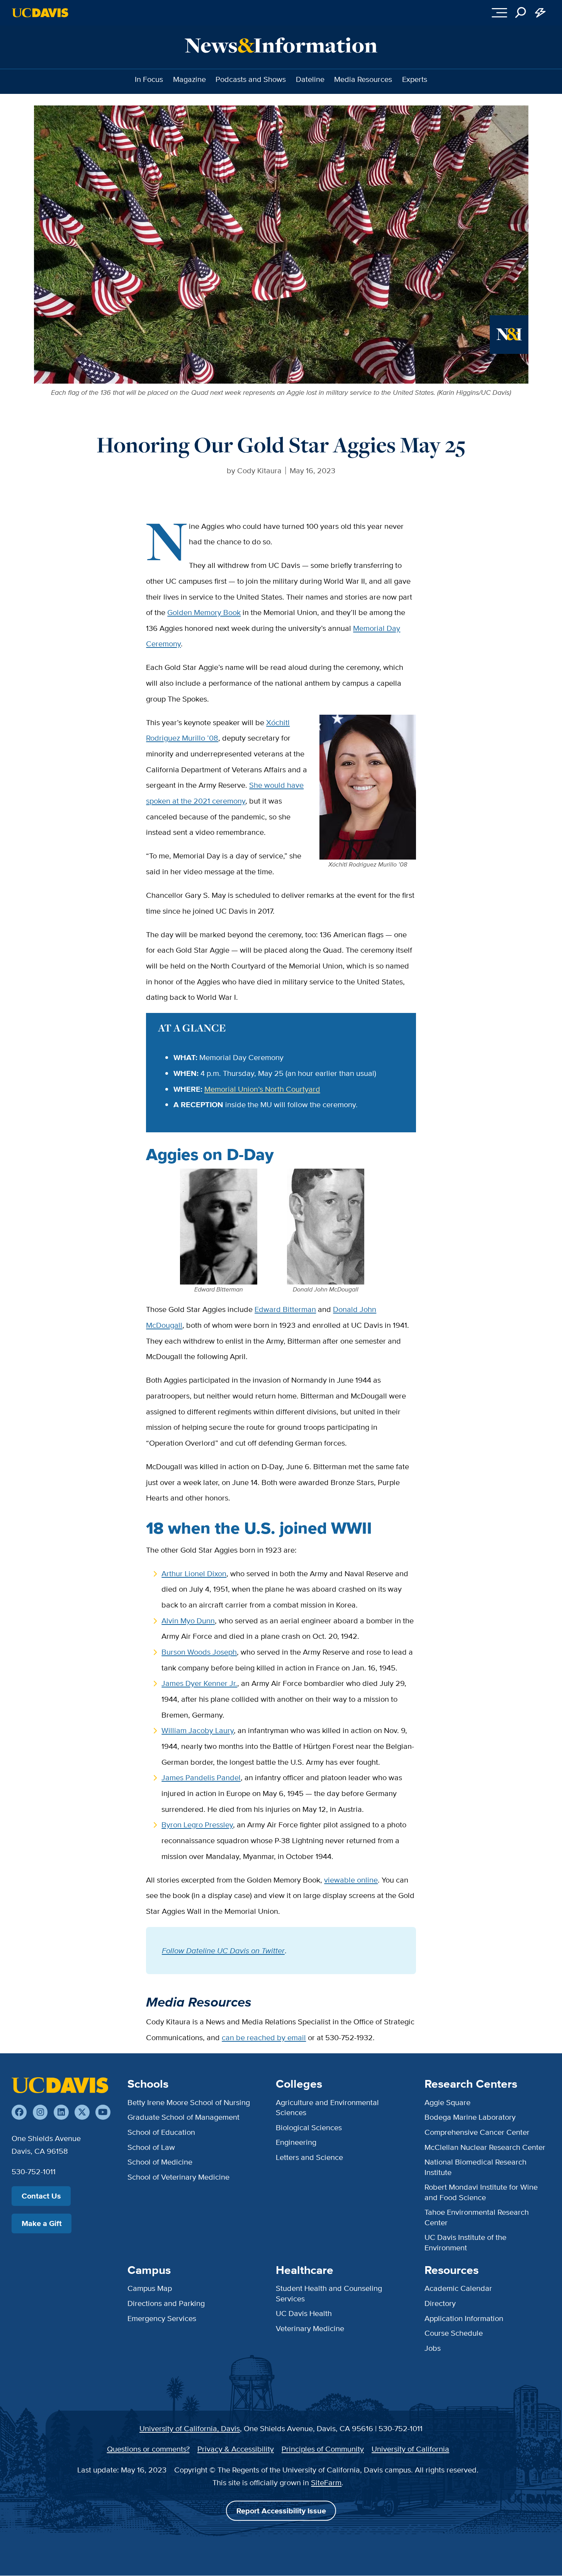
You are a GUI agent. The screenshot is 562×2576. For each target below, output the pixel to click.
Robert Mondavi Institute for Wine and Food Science (481, 2192)
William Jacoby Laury (198, 1730)
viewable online (351, 1880)
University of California (410, 2449)
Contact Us (41, 2196)
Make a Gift (42, 2223)
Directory (440, 2303)
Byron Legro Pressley (197, 1824)
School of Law (151, 2147)
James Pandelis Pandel (201, 1777)
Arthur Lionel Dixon (194, 1573)
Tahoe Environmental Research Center (477, 2217)
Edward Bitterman (285, 1309)
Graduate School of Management (183, 2117)
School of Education (161, 2132)
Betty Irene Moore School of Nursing (189, 2102)
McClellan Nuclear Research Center (485, 2147)
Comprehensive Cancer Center (477, 2132)
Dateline (310, 79)
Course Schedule (454, 2333)
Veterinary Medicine (310, 2328)
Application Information (464, 2318)
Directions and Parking (166, 2303)
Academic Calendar (458, 2288)
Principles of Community (323, 2449)
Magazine (189, 79)
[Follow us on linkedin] (61, 2112)
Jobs (433, 2348)
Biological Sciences (309, 2127)
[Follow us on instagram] (40, 2112)
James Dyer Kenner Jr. (199, 1683)
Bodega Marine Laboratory (470, 2117)
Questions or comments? (148, 2449)
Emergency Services (162, 2318)
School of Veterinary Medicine (178, 2177)
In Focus (149, 79)
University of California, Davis (190, 2428)
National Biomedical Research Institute (475, 2167)
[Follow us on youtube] (103, 2112)
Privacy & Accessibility (236, 2449)
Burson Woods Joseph (199, 1652)
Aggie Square (447, 2102)
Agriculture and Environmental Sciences (327, 2107)
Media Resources (363, 79)
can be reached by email (264, 2037)
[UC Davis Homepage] (40, 13)
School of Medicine (160, 2162)
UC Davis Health (304, 2313)
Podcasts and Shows (251, 79)
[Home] (60, 2085)
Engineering (296, 2142)
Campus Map (150, 2288)
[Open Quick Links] (541, 13)
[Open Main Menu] (499, 13)
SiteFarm (326, 2482)
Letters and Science (309, 2157)
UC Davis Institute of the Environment (465, 2242)
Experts (415, 79)
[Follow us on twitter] (82, 2112)
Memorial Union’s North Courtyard (262, 1089)
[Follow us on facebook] (19, 2112)
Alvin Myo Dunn (188, 1620)
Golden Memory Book (204, 612)
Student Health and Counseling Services (329, 2293)
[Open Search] (521, 13)
